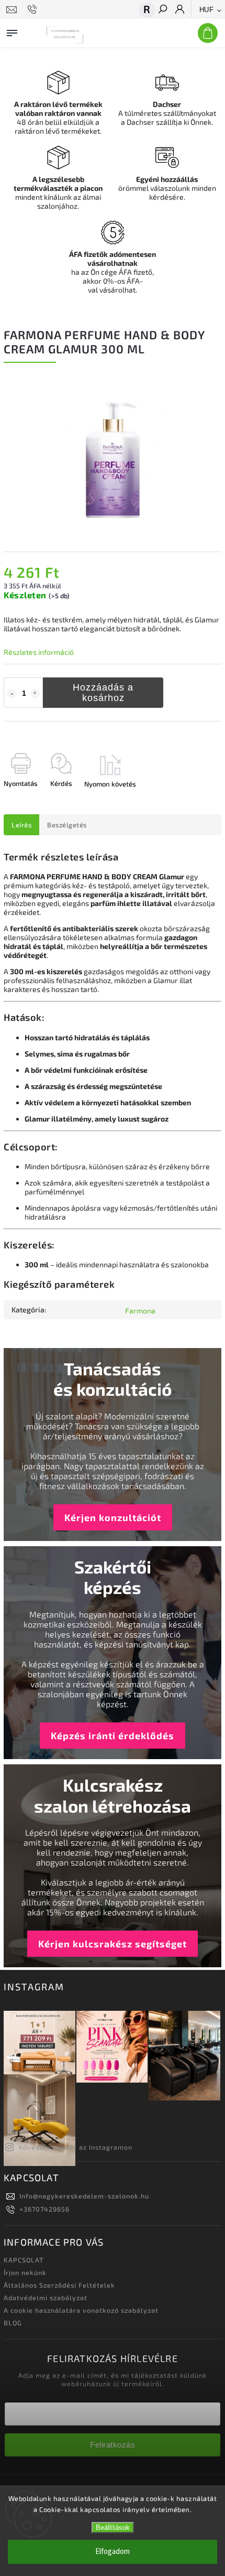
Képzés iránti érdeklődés (113, 1736)
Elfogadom (113, 2552)
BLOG (13, 2323)
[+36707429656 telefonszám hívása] (34, 9)
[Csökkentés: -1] (12, 694)
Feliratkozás (113, 2445)
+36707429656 (44, 2209)
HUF (207, 10)
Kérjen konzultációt (113, 1517)
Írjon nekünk (25, 2272)
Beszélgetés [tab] (67, 825)
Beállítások (113, 2528)
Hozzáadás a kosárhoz (103, 693)
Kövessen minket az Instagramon (76, 2147)
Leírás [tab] (21, 825)
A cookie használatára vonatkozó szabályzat (81, 2310)
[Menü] (12, 31)
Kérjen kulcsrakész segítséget (113, 1944)
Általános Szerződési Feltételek (59, 2285)
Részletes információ (39, 652)
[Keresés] (162, 10)
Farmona (140, 1311)
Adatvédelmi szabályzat (46, 2298)
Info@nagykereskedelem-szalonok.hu (84, 2196)
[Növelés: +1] (35, 694)
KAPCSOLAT (24, 2260)
